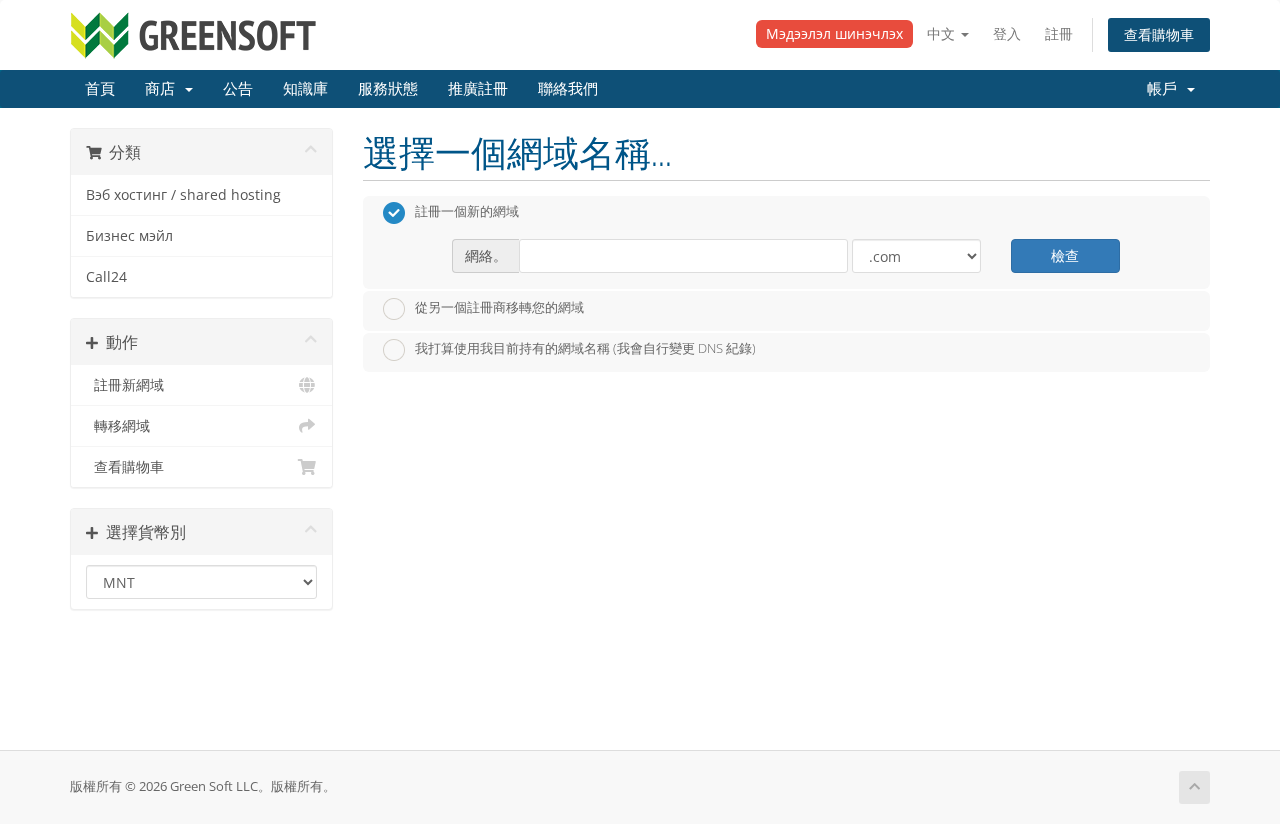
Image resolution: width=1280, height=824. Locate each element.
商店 (164, 89)
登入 (1007, 33)
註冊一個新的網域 (467, 212)
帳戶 (1166, 89)
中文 (943, 33)
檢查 (1065, 255)
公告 (238, 89)
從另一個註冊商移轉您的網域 (499, 307)
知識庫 (305, 89)
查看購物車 (1159, 34)
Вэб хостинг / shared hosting (183, 195)
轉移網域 (118, 426)
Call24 (106, 277)
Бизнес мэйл (129, 236)
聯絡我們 (568, 89)
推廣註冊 (478, 89)
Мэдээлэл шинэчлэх (834, 33)
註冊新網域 (125, 385)
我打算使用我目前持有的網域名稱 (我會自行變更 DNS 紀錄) (585, 349)
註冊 (1059, 33)
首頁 (100, 89)
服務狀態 (388, 89)
